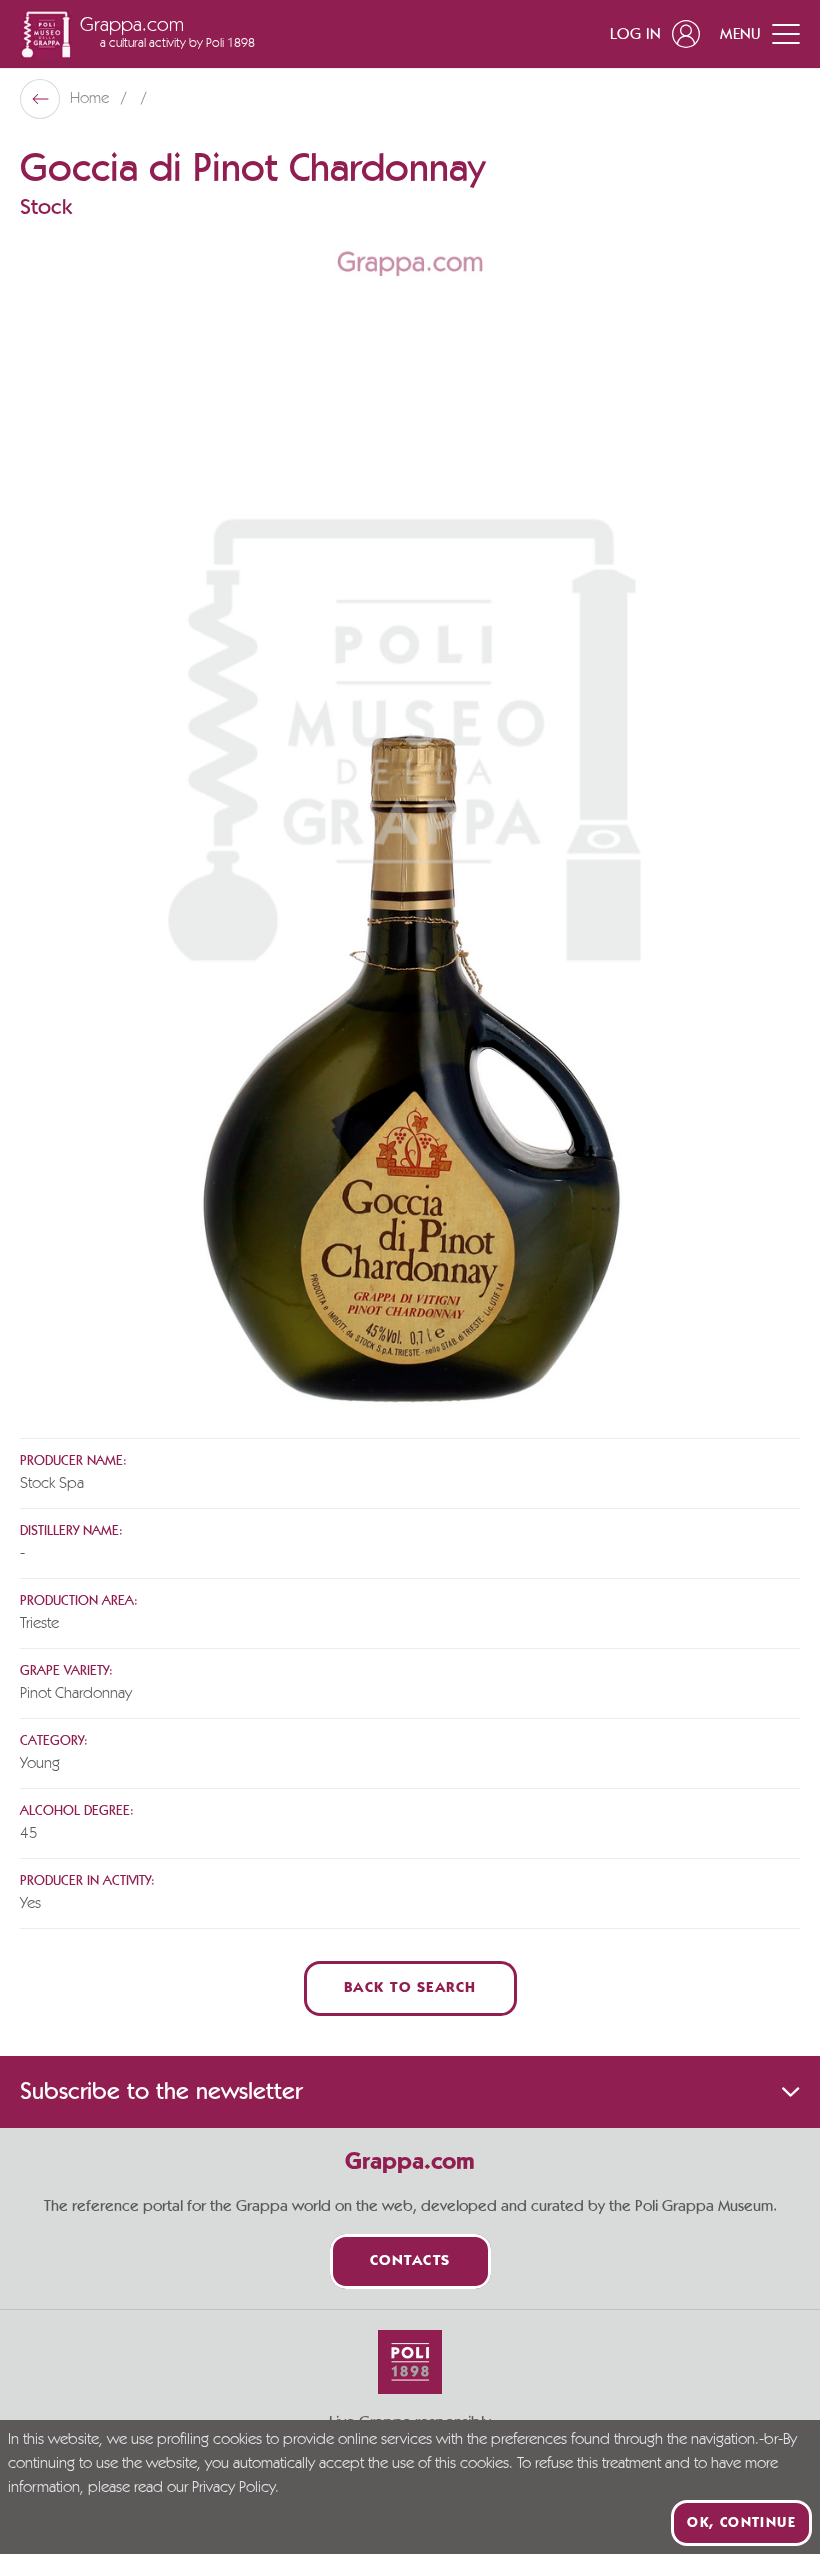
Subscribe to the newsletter (161, 2092)
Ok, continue (741, 2523)
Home (91, 99)
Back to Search (410, 1988)
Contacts (410, 2261)
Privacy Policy (233, 2488)
